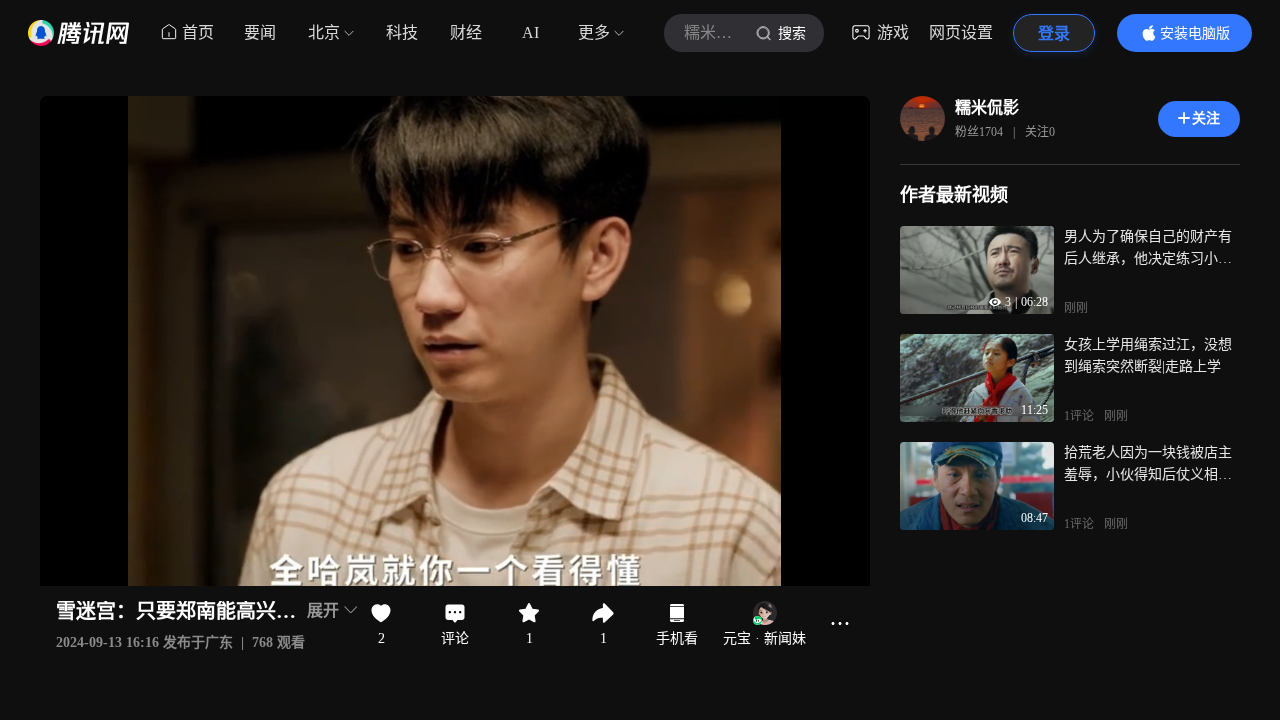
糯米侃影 (987, 107)
